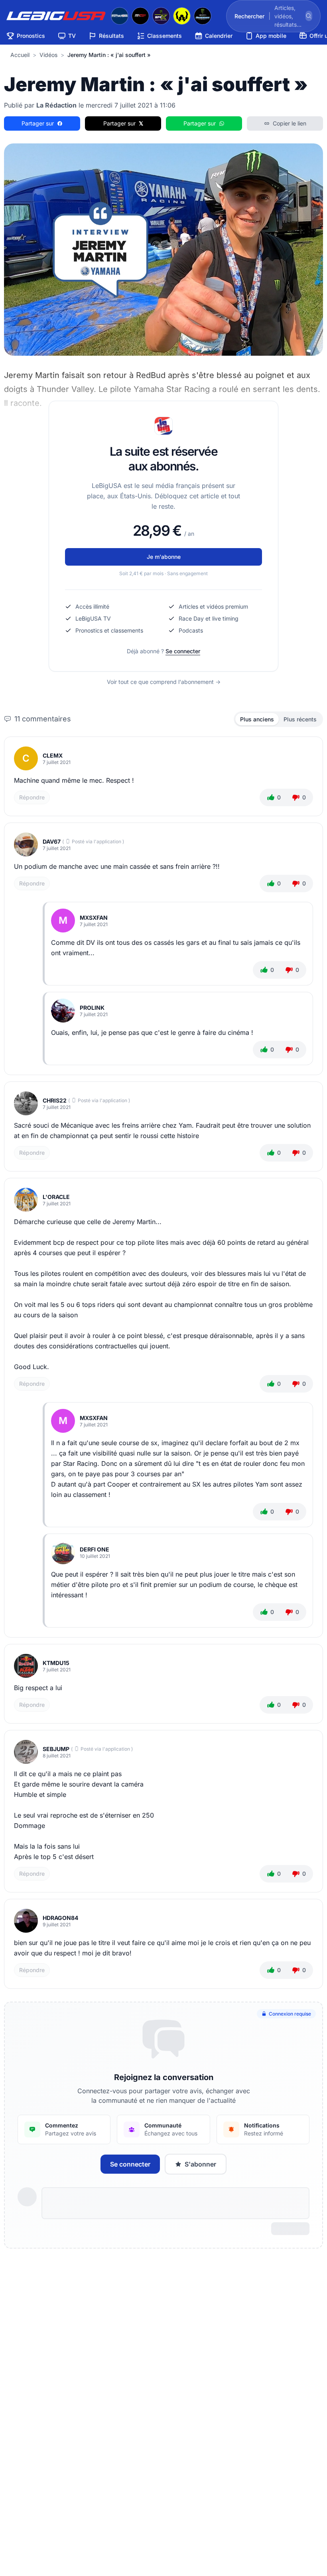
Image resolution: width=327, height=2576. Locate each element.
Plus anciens (257, 719)
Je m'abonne (164, 557)
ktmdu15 (56, 1663)
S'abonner (200, 2164)
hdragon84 (60, 1918)
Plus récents (300, 719)
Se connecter (183, 651)
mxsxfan (94, 918)
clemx (53, 755)
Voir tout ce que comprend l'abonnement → (164, 682)
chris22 (55, 1100)
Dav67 (52, 841)
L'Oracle (56, 1197)
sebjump (56, 1749)
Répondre (32, 797)
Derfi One (95, 1549)
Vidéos (48, 55)
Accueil (20, 55)
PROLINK (92, 1008)
